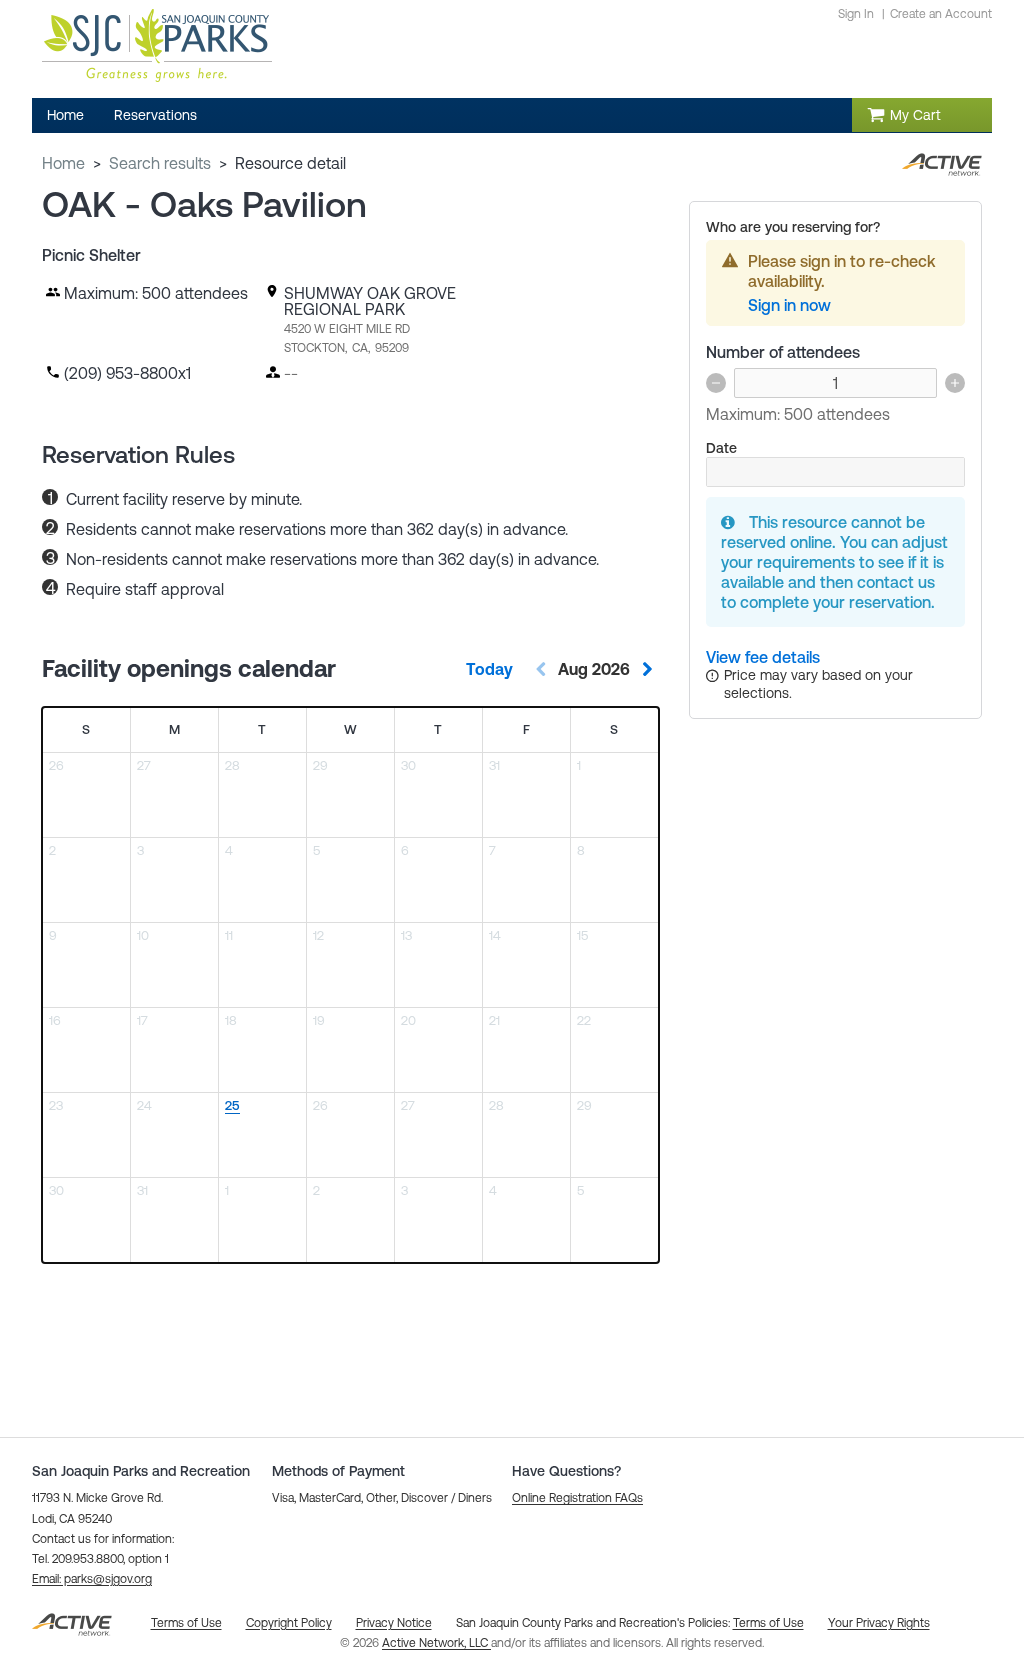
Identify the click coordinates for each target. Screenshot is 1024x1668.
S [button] (86, 729)
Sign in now (789, 305)
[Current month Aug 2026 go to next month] (647, 669)
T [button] (262, 729)
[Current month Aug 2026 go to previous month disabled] (541, 669)
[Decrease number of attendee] (716, 383)
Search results (160, 163)
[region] (262, 1135)
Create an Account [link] (941, 14)
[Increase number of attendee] (955, 383)
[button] (92, 1579)
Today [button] (489, 669)
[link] (763, 657)
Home (63, 163)
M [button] (174, 729)
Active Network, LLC (436, 1643)
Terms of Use (768, 1623)
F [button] (526, 729)
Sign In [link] (856, 14)
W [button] (350, 729)
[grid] (350, 985)
